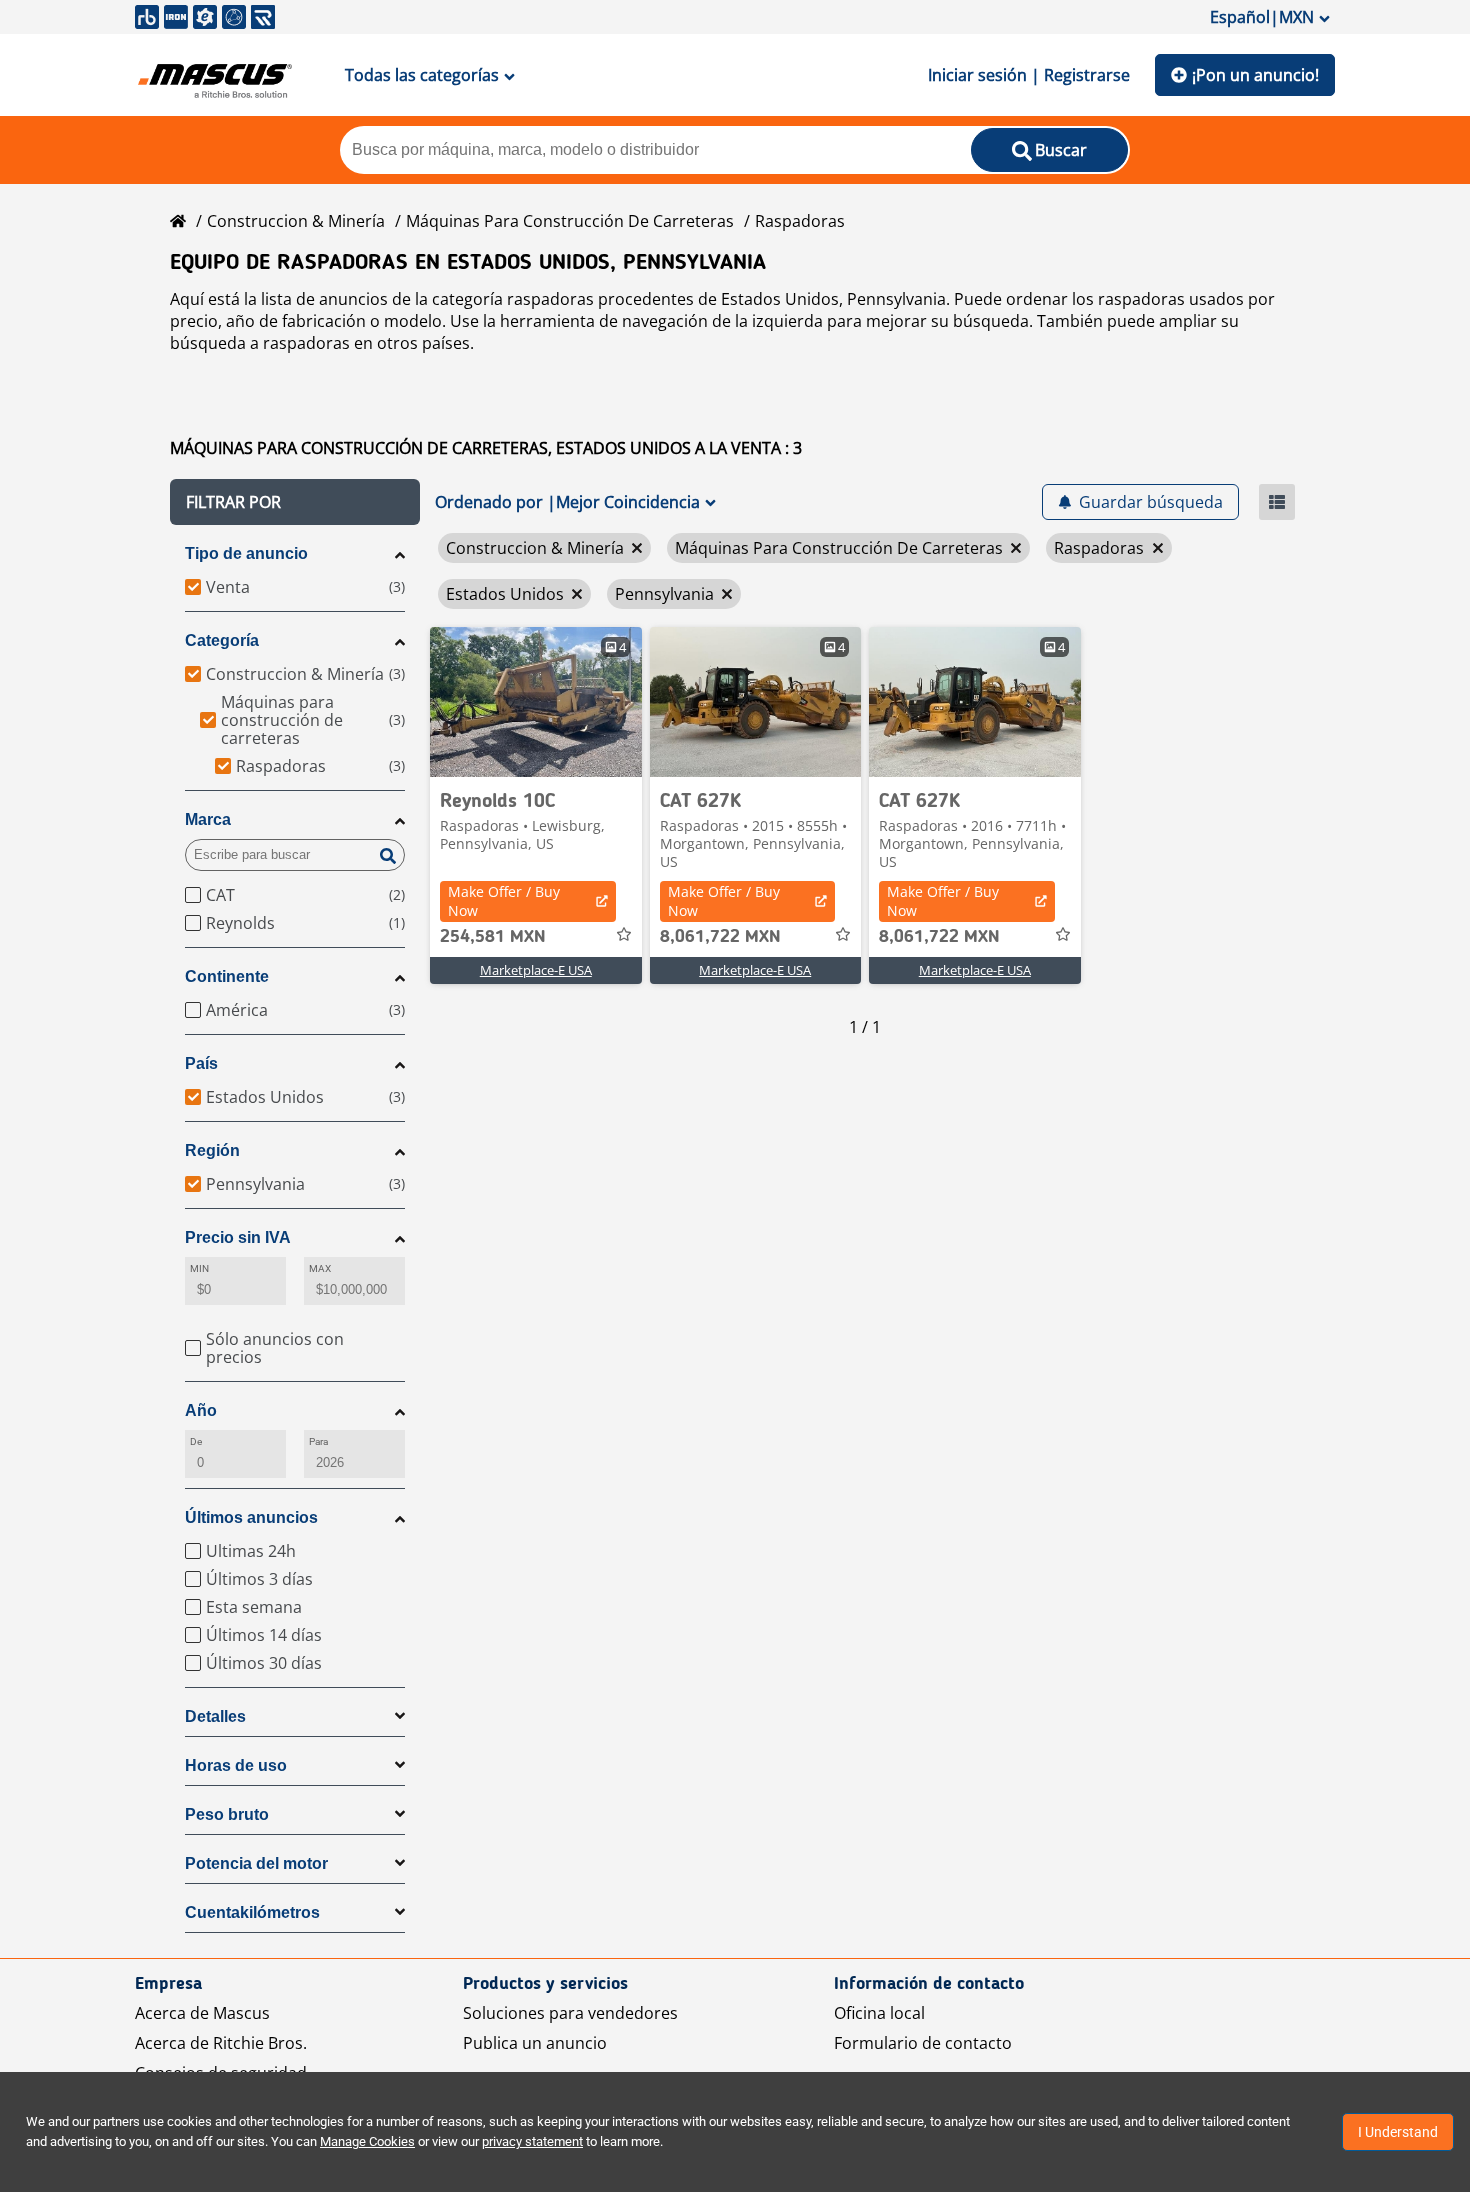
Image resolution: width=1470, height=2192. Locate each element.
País (201, 1063)
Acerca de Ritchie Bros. (221, 2043)
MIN (199, 1268)
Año (201, 1410)
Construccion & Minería (296, 221)
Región (212, 1150)
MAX (320, 1268)
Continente (227, 976)
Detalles (215, 1716)
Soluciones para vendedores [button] (570, 2013)
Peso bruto (227, 1814)
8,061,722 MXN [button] (720, 937)
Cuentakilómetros (252, 1912)
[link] (536, 702)
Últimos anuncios (251, 1517)
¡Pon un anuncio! (1255, 75)
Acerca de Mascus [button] (202, 2013)
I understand (1398, 2132)
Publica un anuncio (535, 2043)
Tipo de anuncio (246, 553)
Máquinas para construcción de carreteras (570, 221)
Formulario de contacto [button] (923, 2043)
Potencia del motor (256, 1863)
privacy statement (532, 2141)
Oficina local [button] (879, 2013)
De (196, 1441)
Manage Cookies (367, 2141)
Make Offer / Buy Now (504, 901)
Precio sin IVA (238, 1237)
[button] (295, 502)
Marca (208, 819)
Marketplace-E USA (536, 970)
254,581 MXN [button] (493, 937)
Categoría (222, 640)
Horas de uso (236, 1765)
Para (318, 1441)
